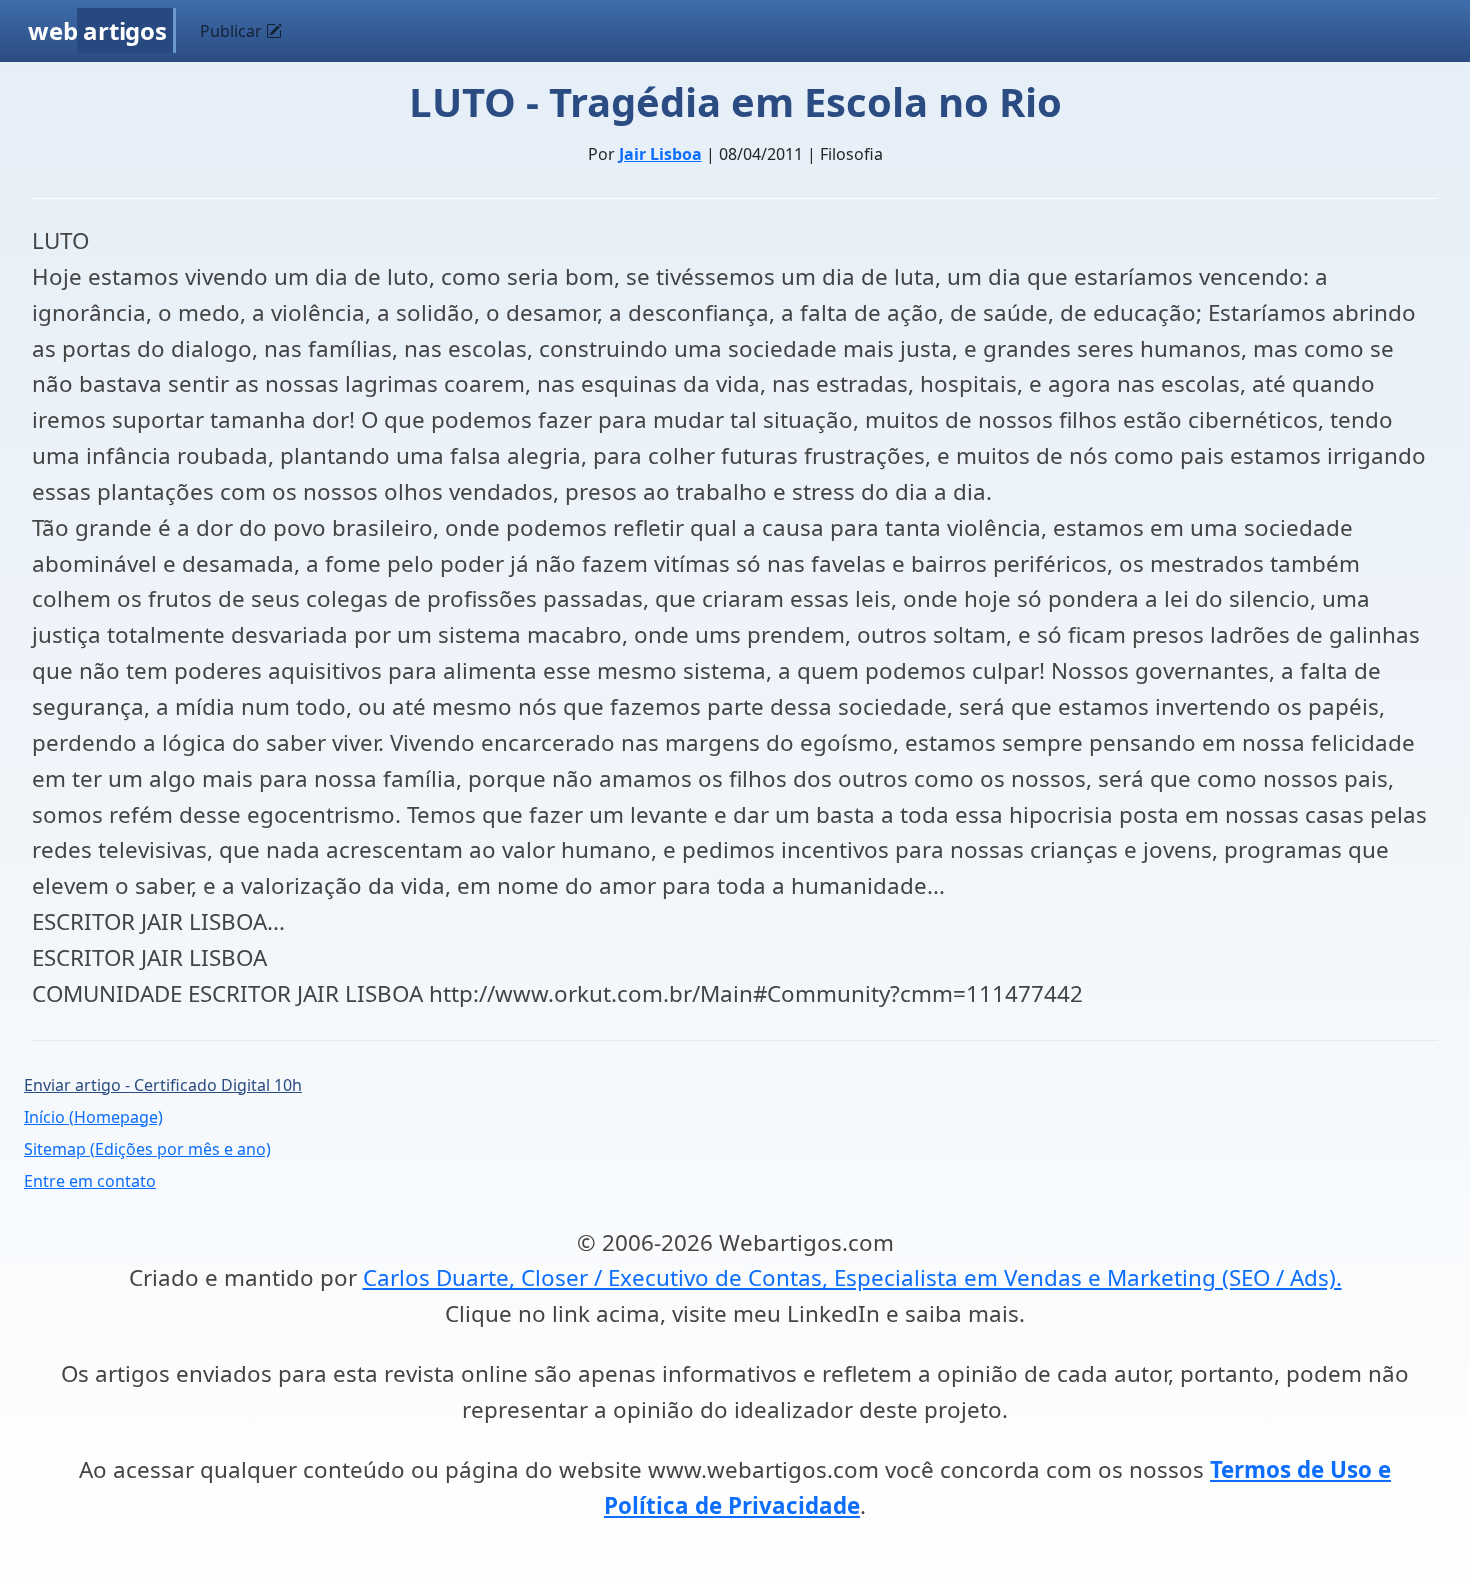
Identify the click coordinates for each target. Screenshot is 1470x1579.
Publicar (233, 31)
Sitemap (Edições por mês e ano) (147, 1149)
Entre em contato (90, 1181)
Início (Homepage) (93, 1117)
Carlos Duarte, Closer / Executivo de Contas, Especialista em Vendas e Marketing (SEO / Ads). (852, 1277)
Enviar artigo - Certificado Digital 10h (163, 1085)
